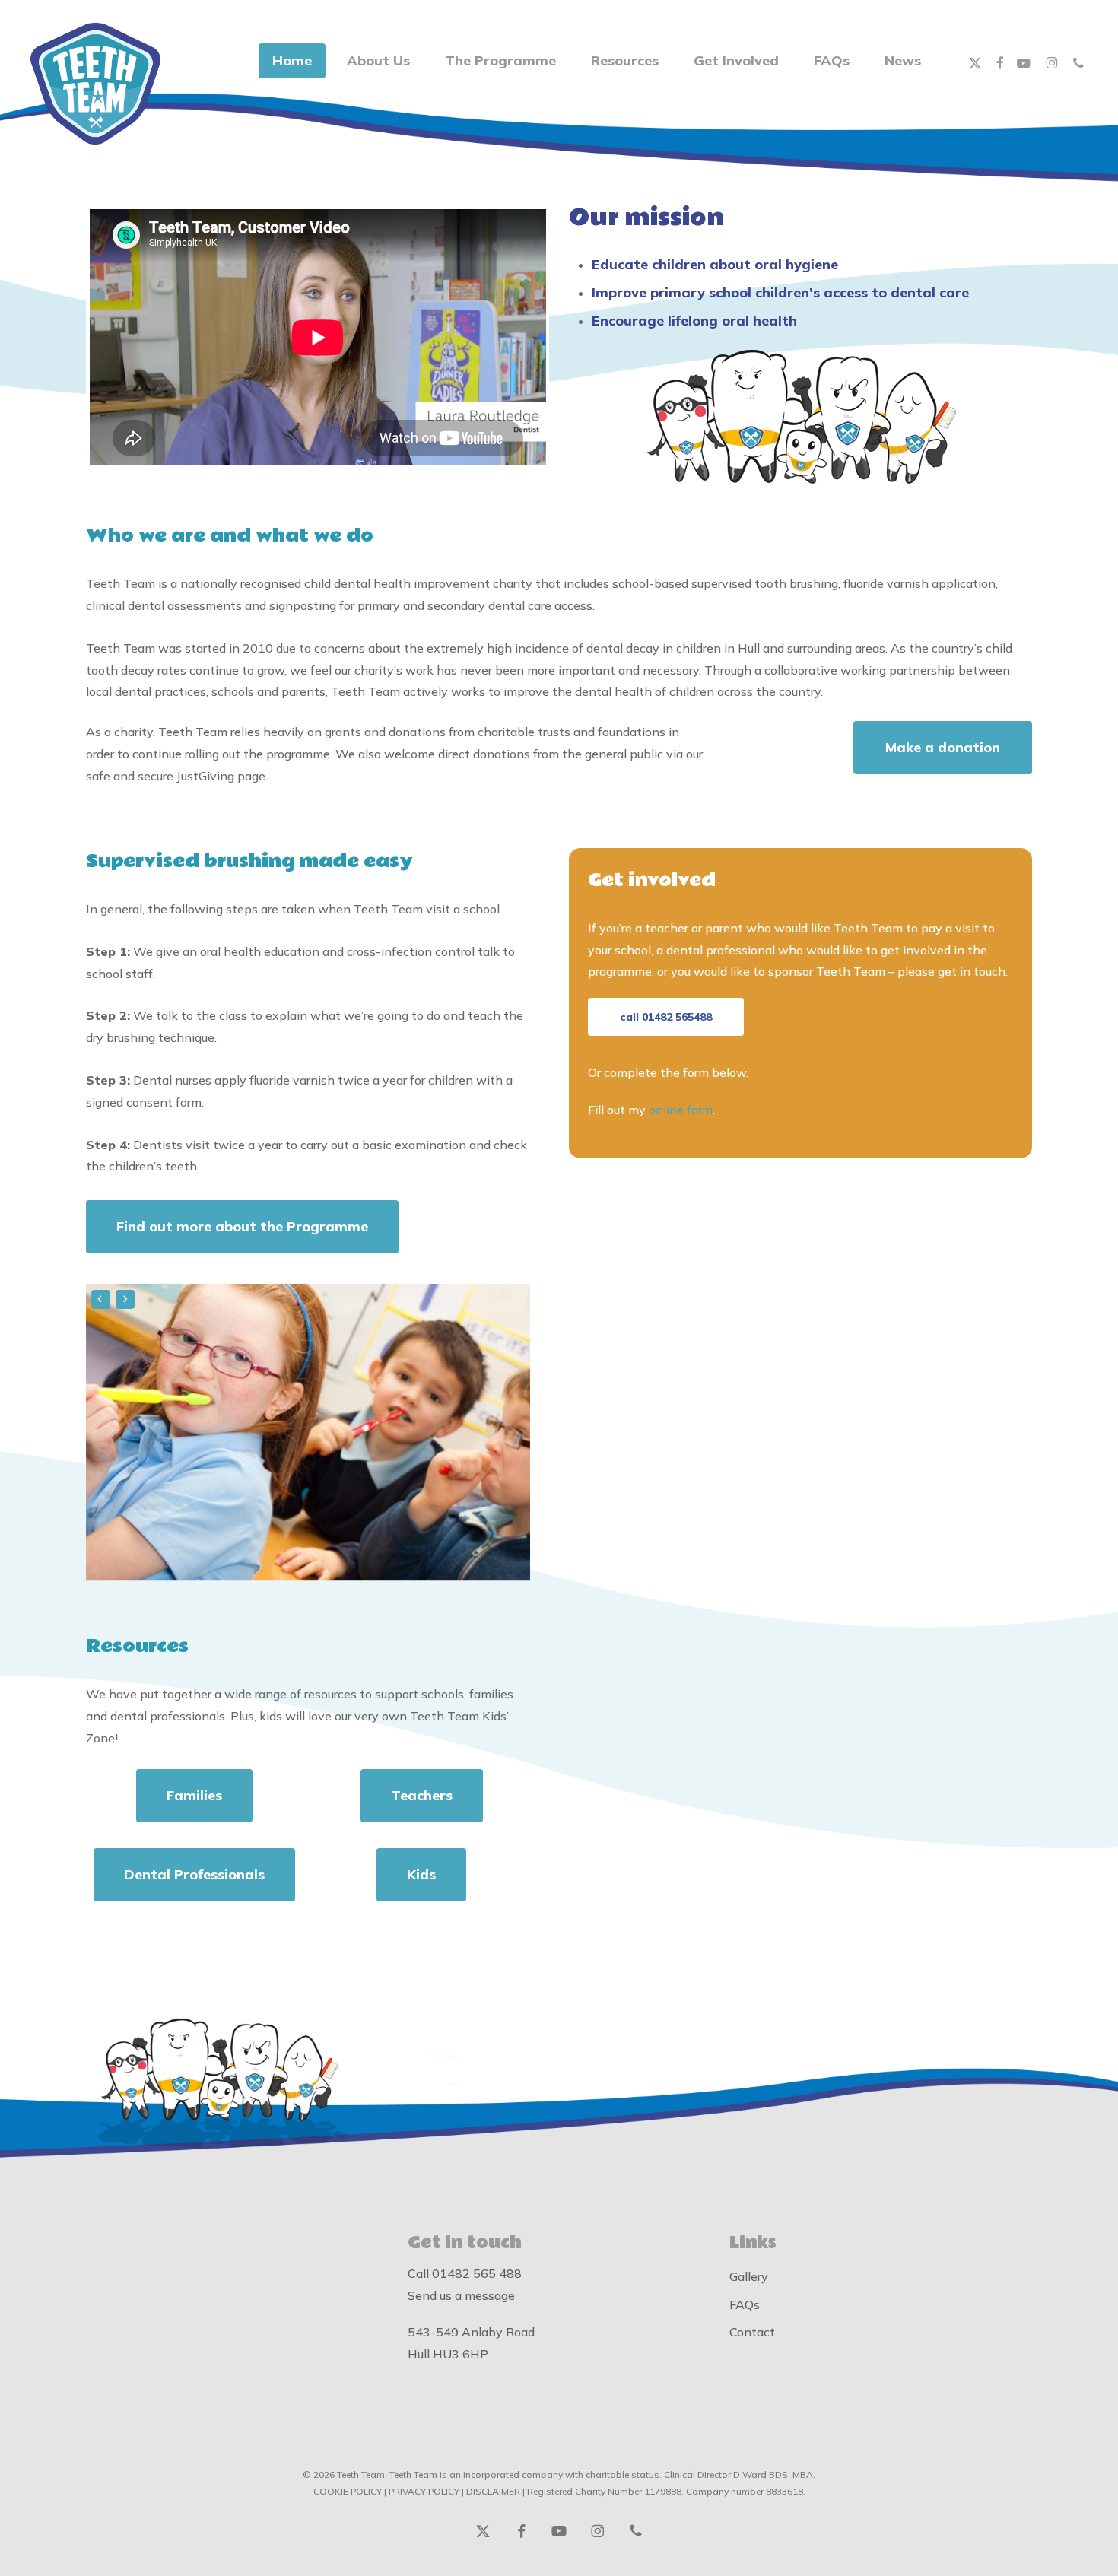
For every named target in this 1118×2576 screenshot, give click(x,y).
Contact (752, 2332)
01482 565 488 (477, 2273)
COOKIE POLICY (348, 2491)
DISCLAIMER (493, 2491)
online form (681, 1110)
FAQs (745, 2304)
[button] (943, 748)
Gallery (749, 2276)
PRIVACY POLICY (424, 2491)
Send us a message (461, 2295)
